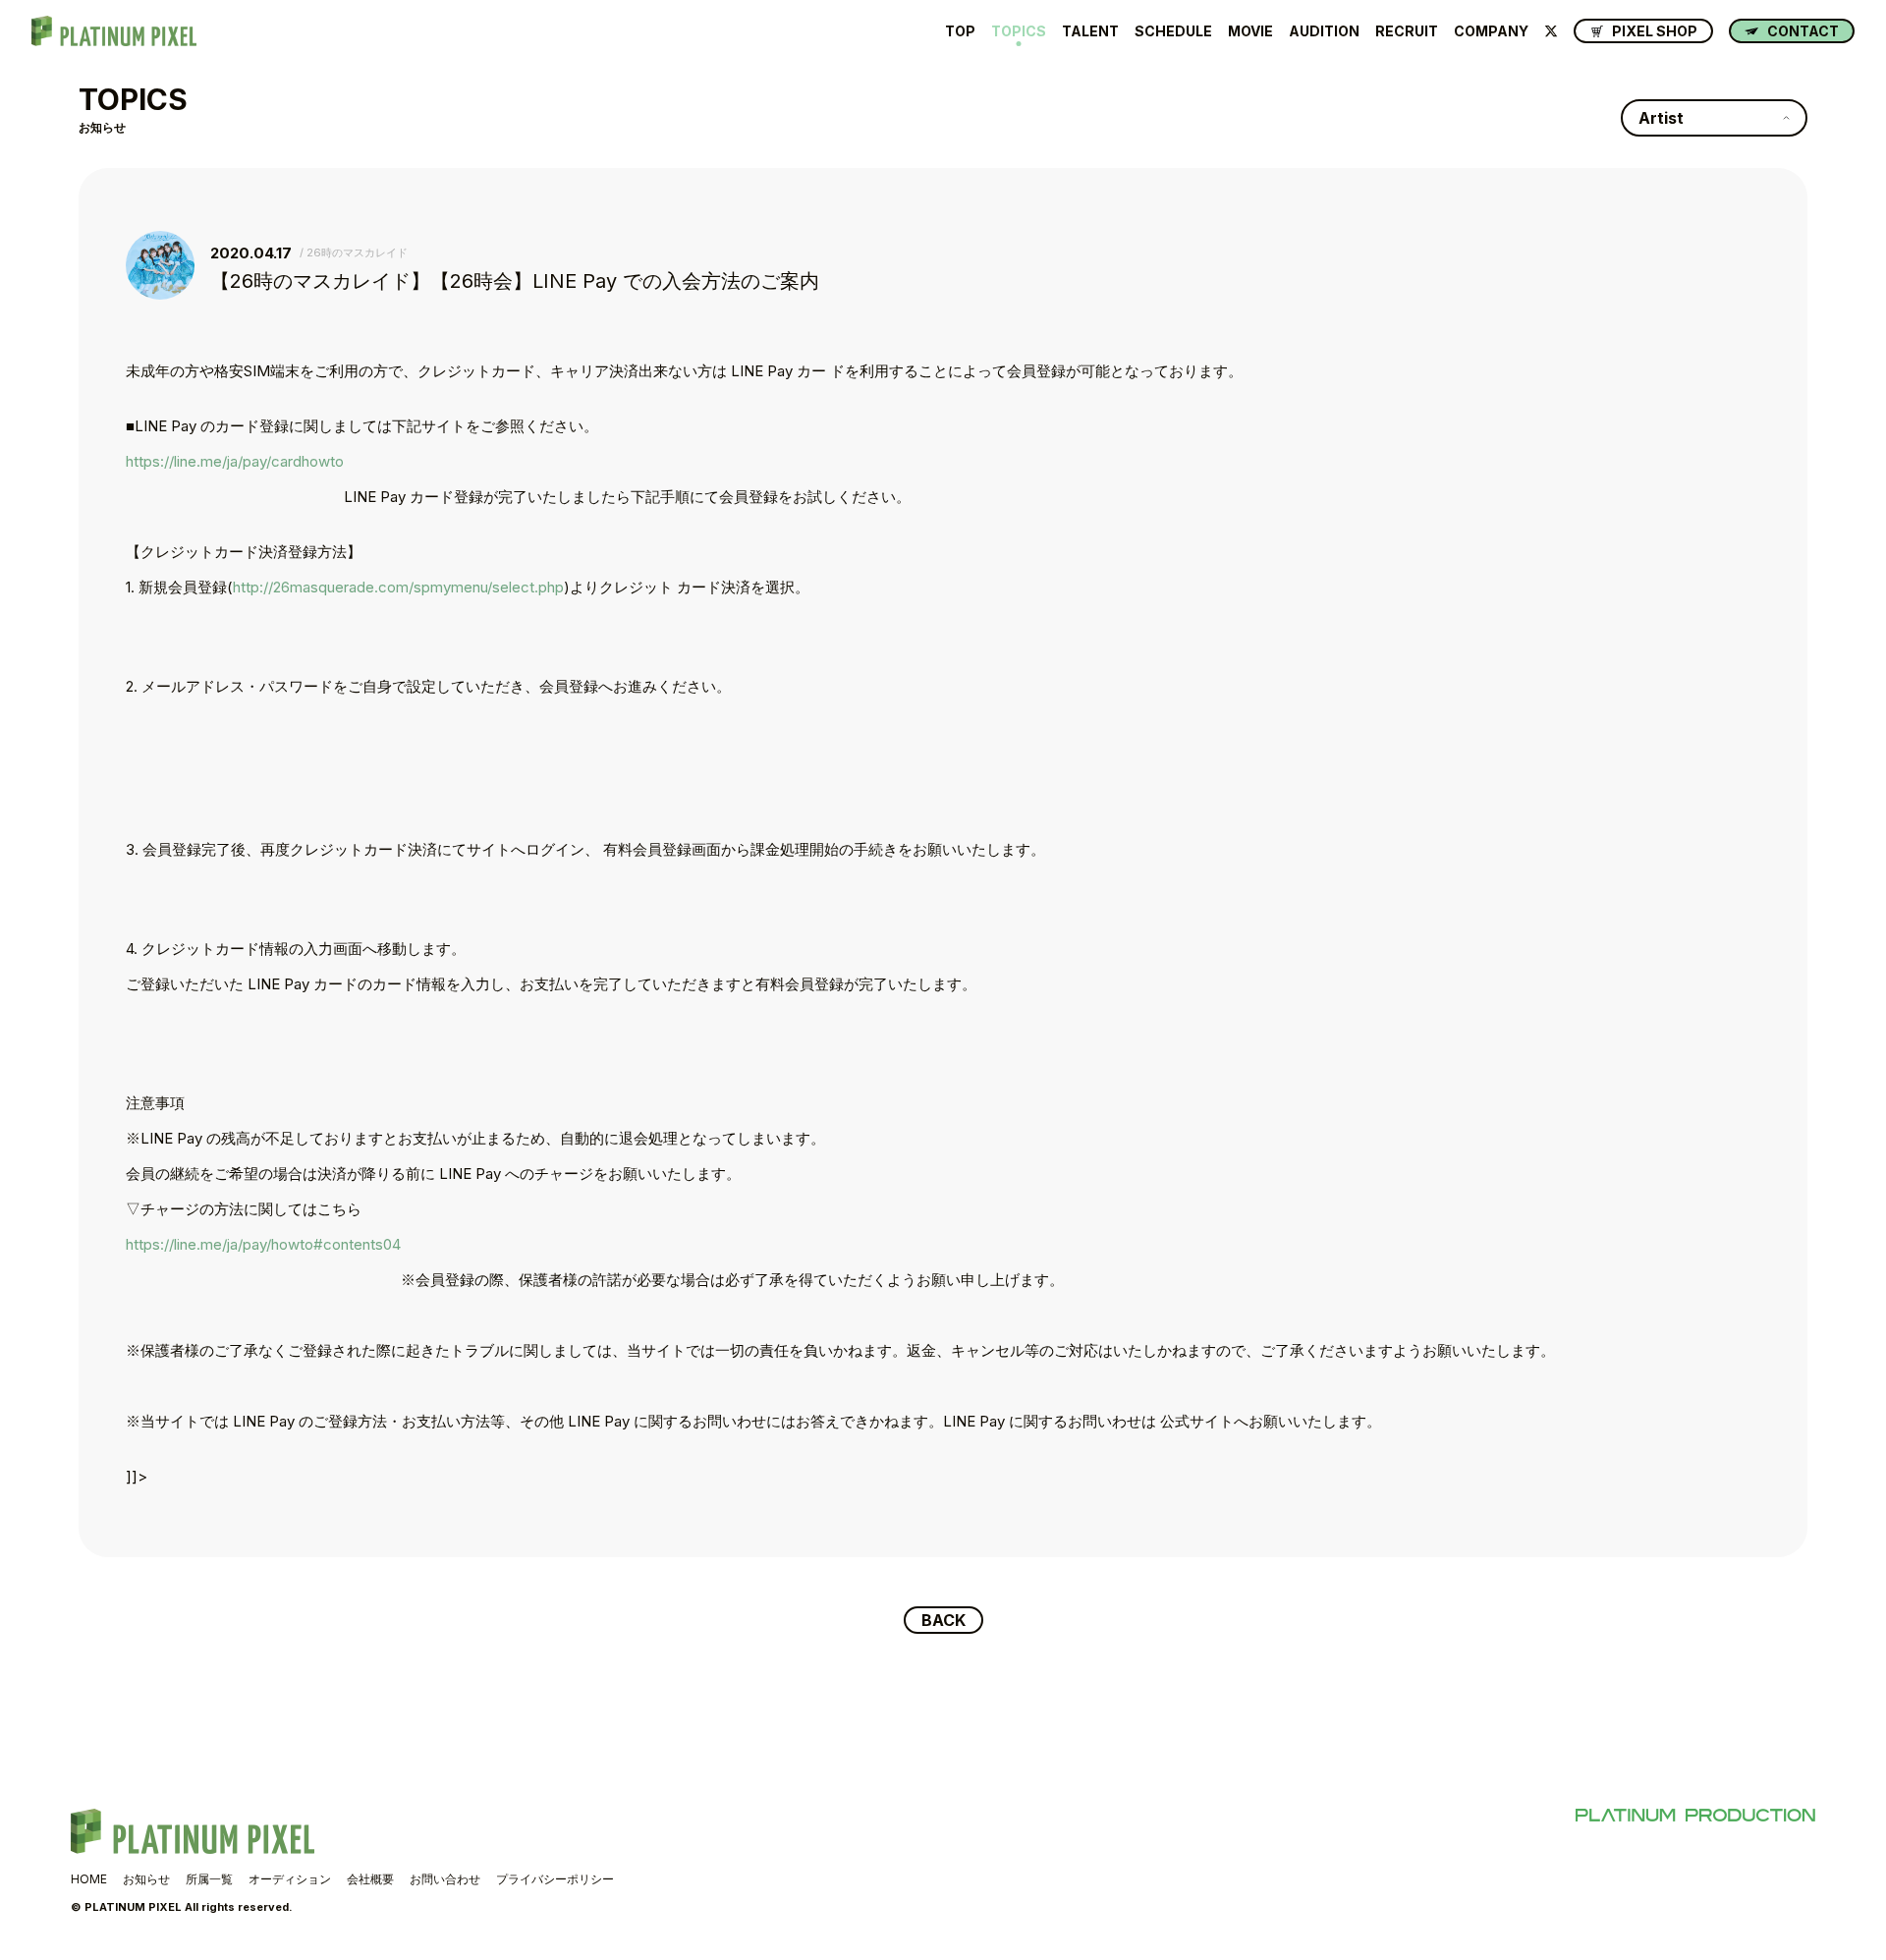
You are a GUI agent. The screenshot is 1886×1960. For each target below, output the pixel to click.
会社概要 (370, 1879)
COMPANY (1491, 31)
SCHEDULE (1173, 31)
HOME (89, 1879)
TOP (960, 31)
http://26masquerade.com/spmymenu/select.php (398, 587)
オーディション (290, 1879)
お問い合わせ (445, 1879)
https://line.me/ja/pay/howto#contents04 (263, 1244)
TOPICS (1019, 31)
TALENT (1090, 31)
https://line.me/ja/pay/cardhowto (235, 461)
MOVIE (1250, 31)
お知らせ (146, 1879)
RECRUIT (1407, 31)
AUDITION (1324, 31)
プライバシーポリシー (555, 1879)
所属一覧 (209, 1879)
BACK (943, 1620)
